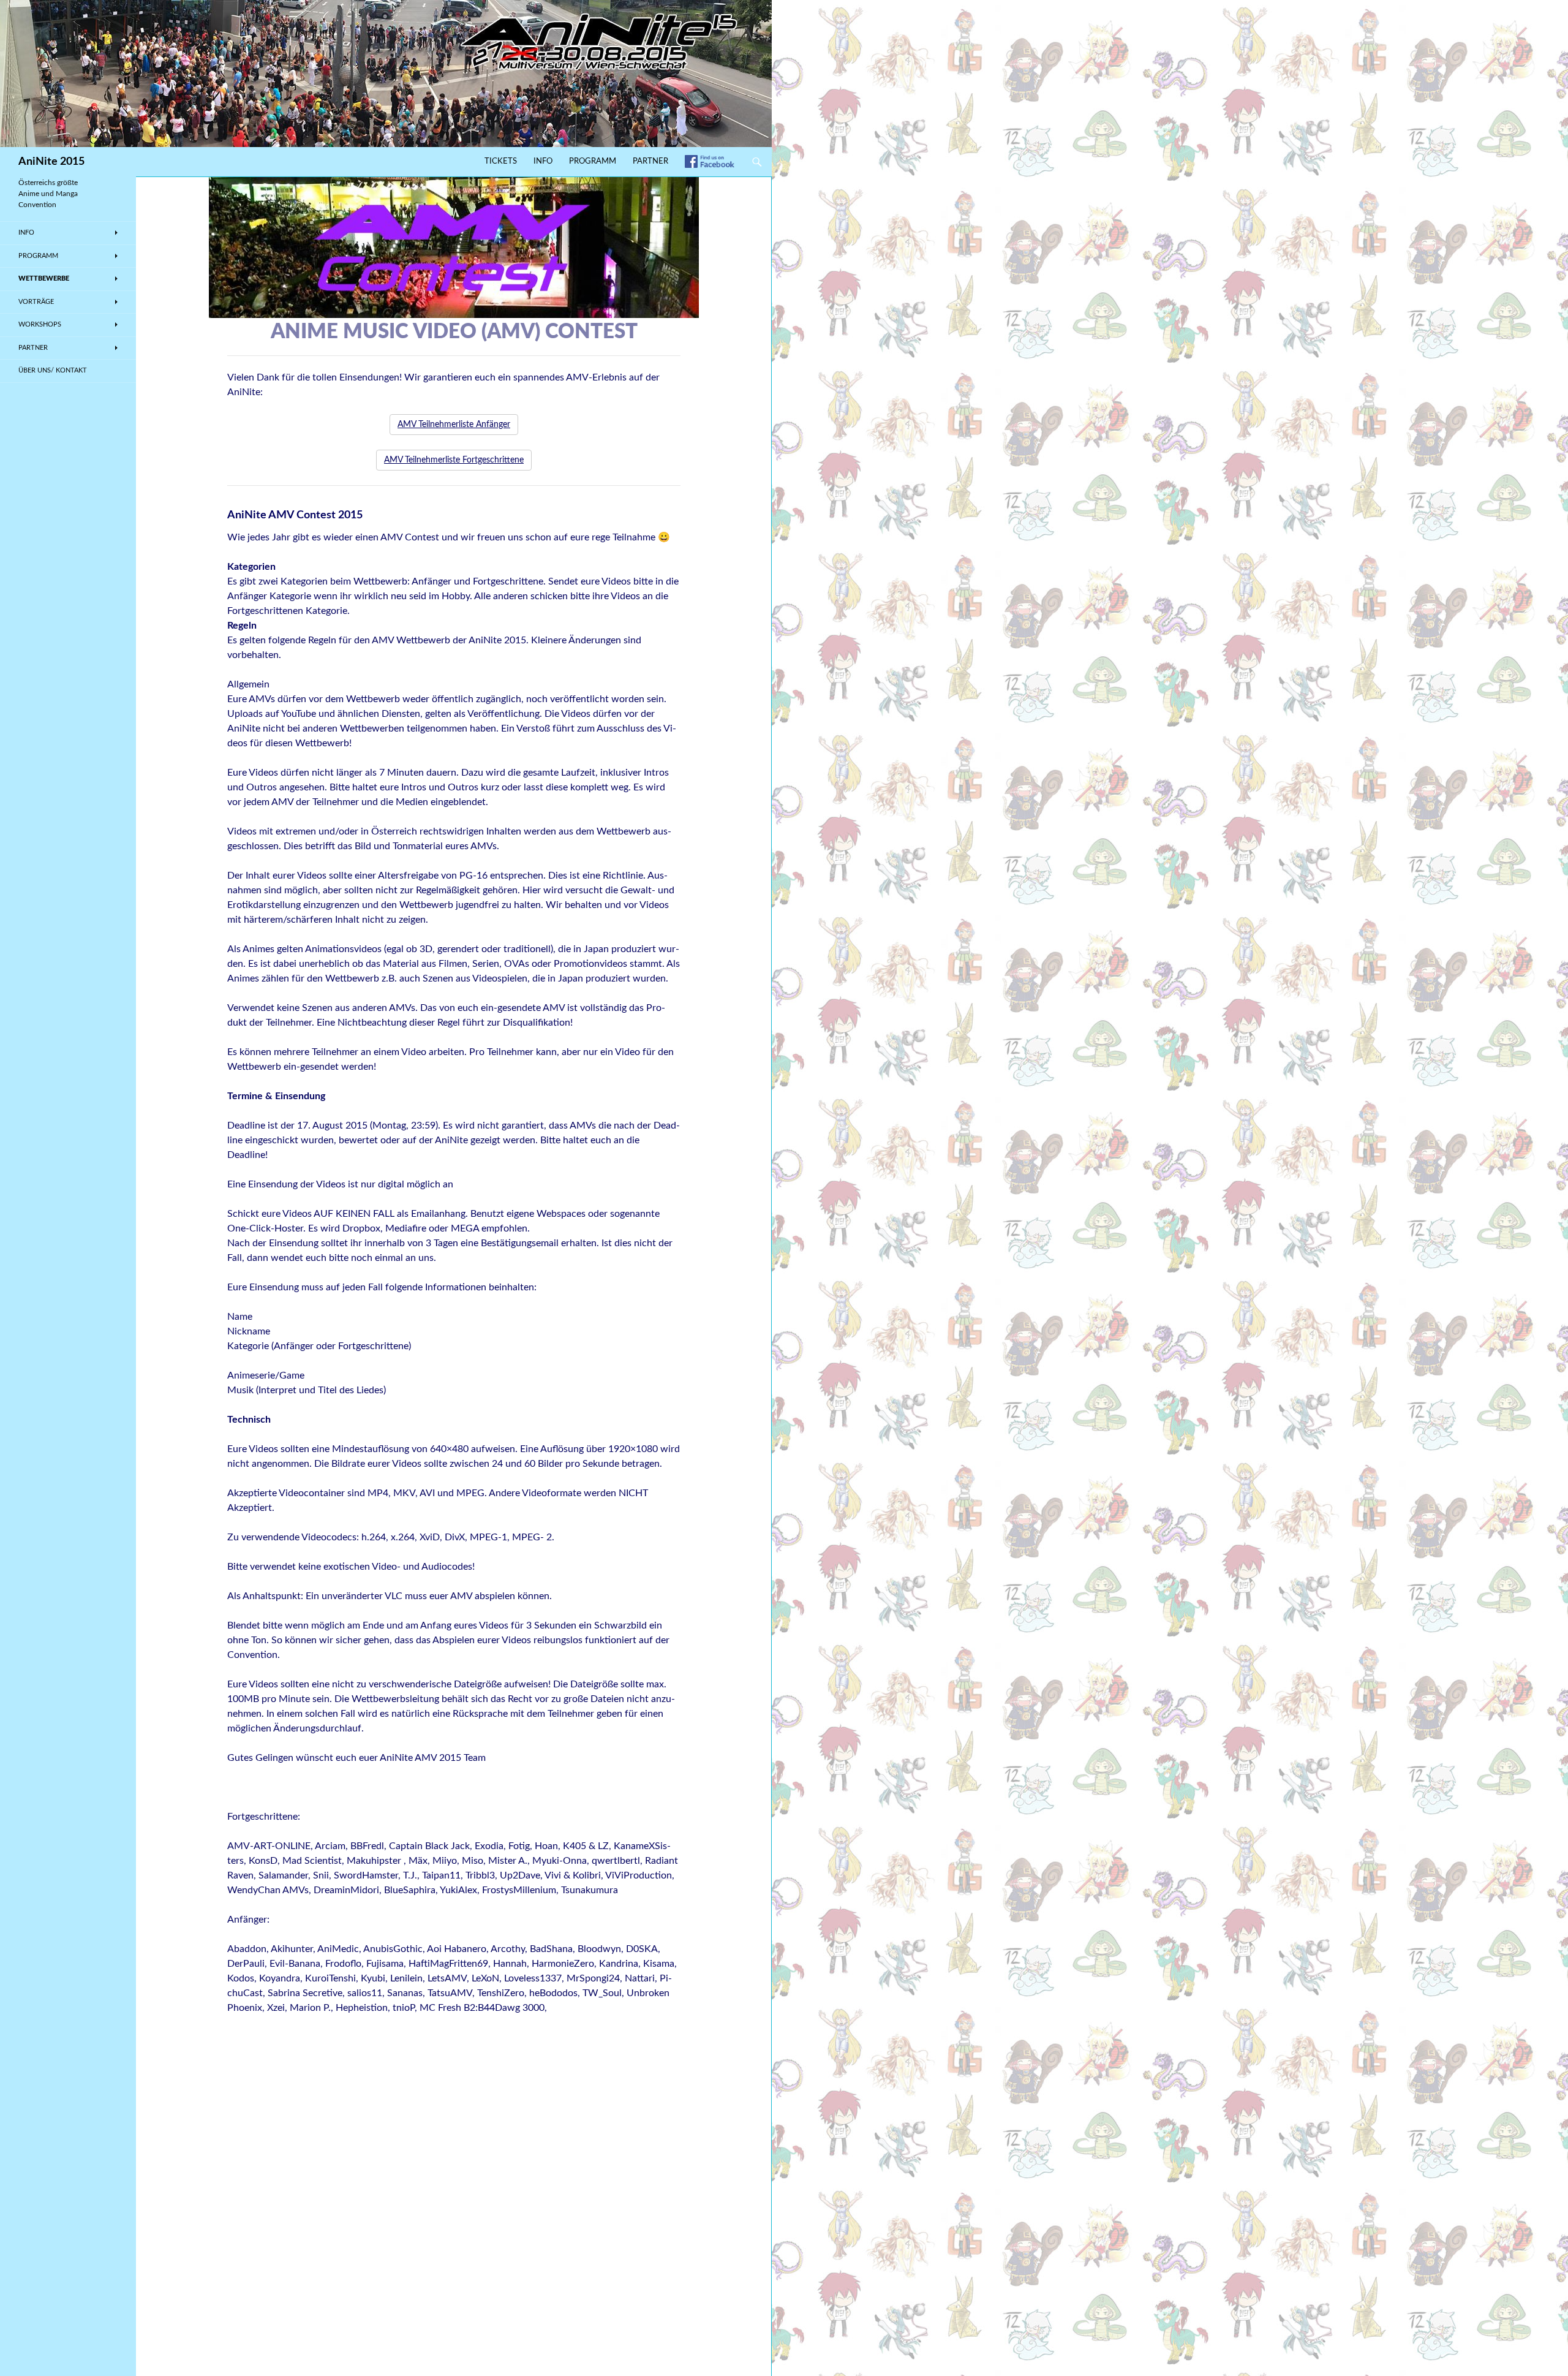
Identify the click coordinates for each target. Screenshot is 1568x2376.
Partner (650, 161)
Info (543, 161)
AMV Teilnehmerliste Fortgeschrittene (454, 460)
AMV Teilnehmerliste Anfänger (454, 425)
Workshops (40, 324)
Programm (593, 161)
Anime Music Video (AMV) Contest (454, 332)
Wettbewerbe (44, 278)
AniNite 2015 (51, 162)
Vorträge (36, 302)
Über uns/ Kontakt (53, 370)
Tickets (501, 161)
